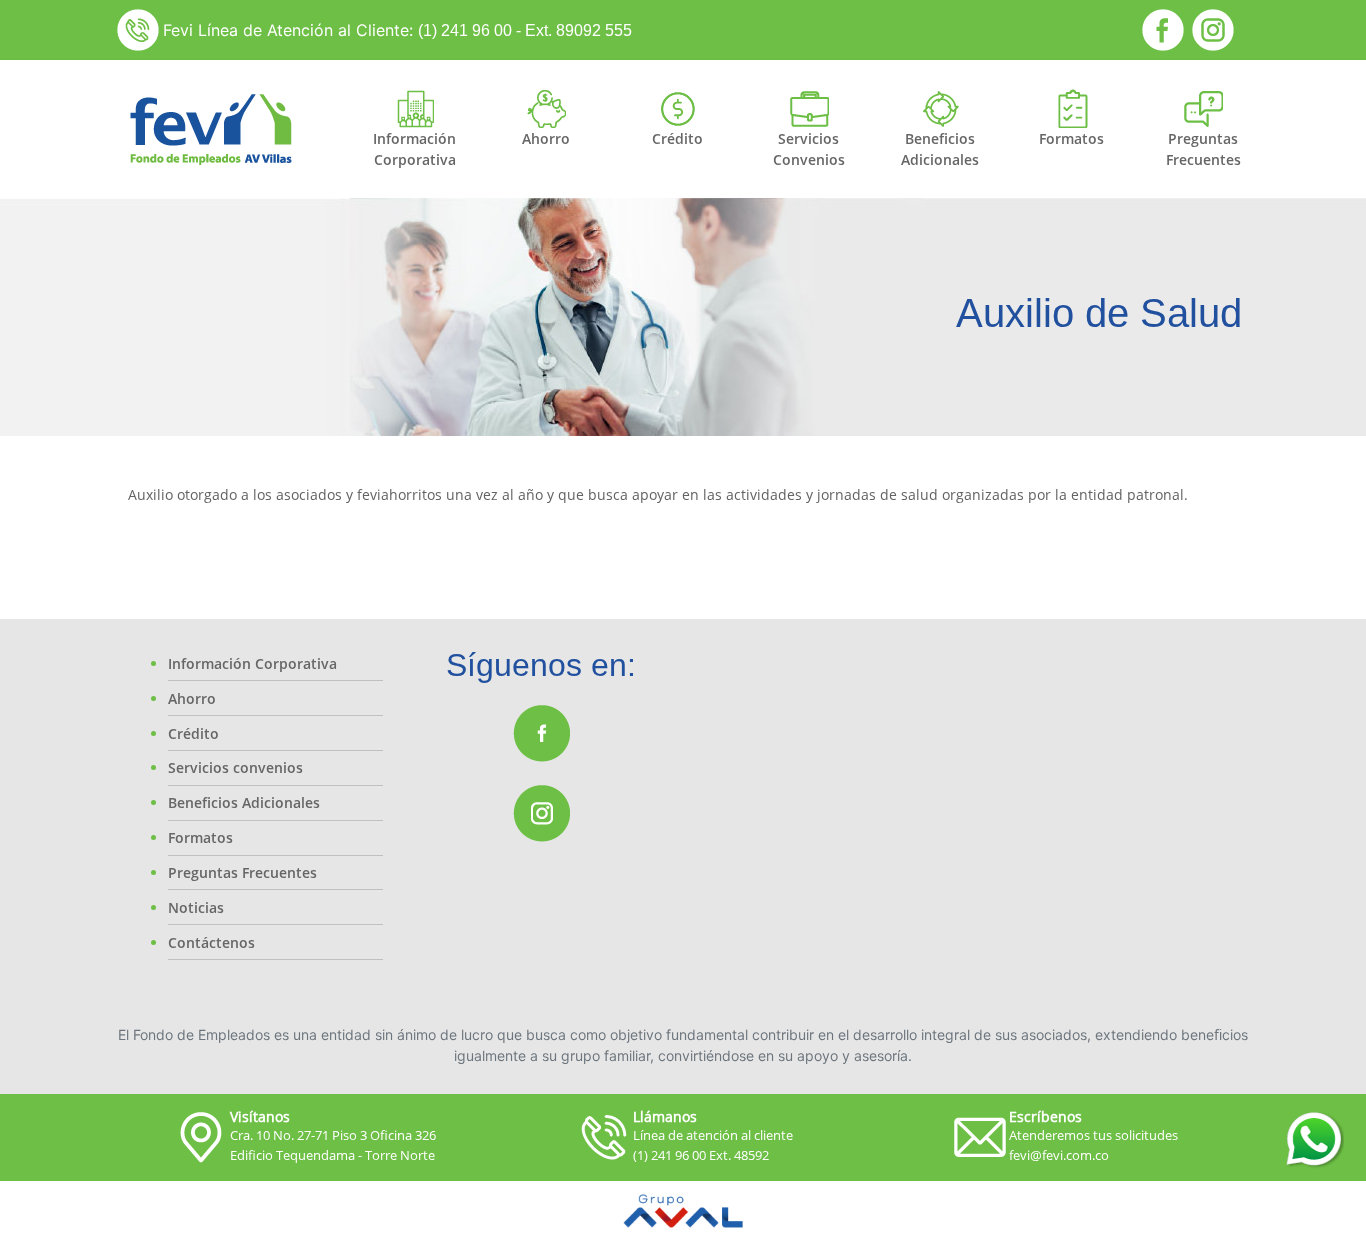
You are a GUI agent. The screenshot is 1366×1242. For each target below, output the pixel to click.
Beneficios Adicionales (244, 802)
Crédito (193, 733)
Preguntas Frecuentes (242, 872)
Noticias (196, 907)
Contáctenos (211, 942)
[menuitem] (415, 149)
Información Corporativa (252, 663)
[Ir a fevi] (210, 129)
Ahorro (192, 698)
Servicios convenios (235, 767)
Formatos (200, 837)
